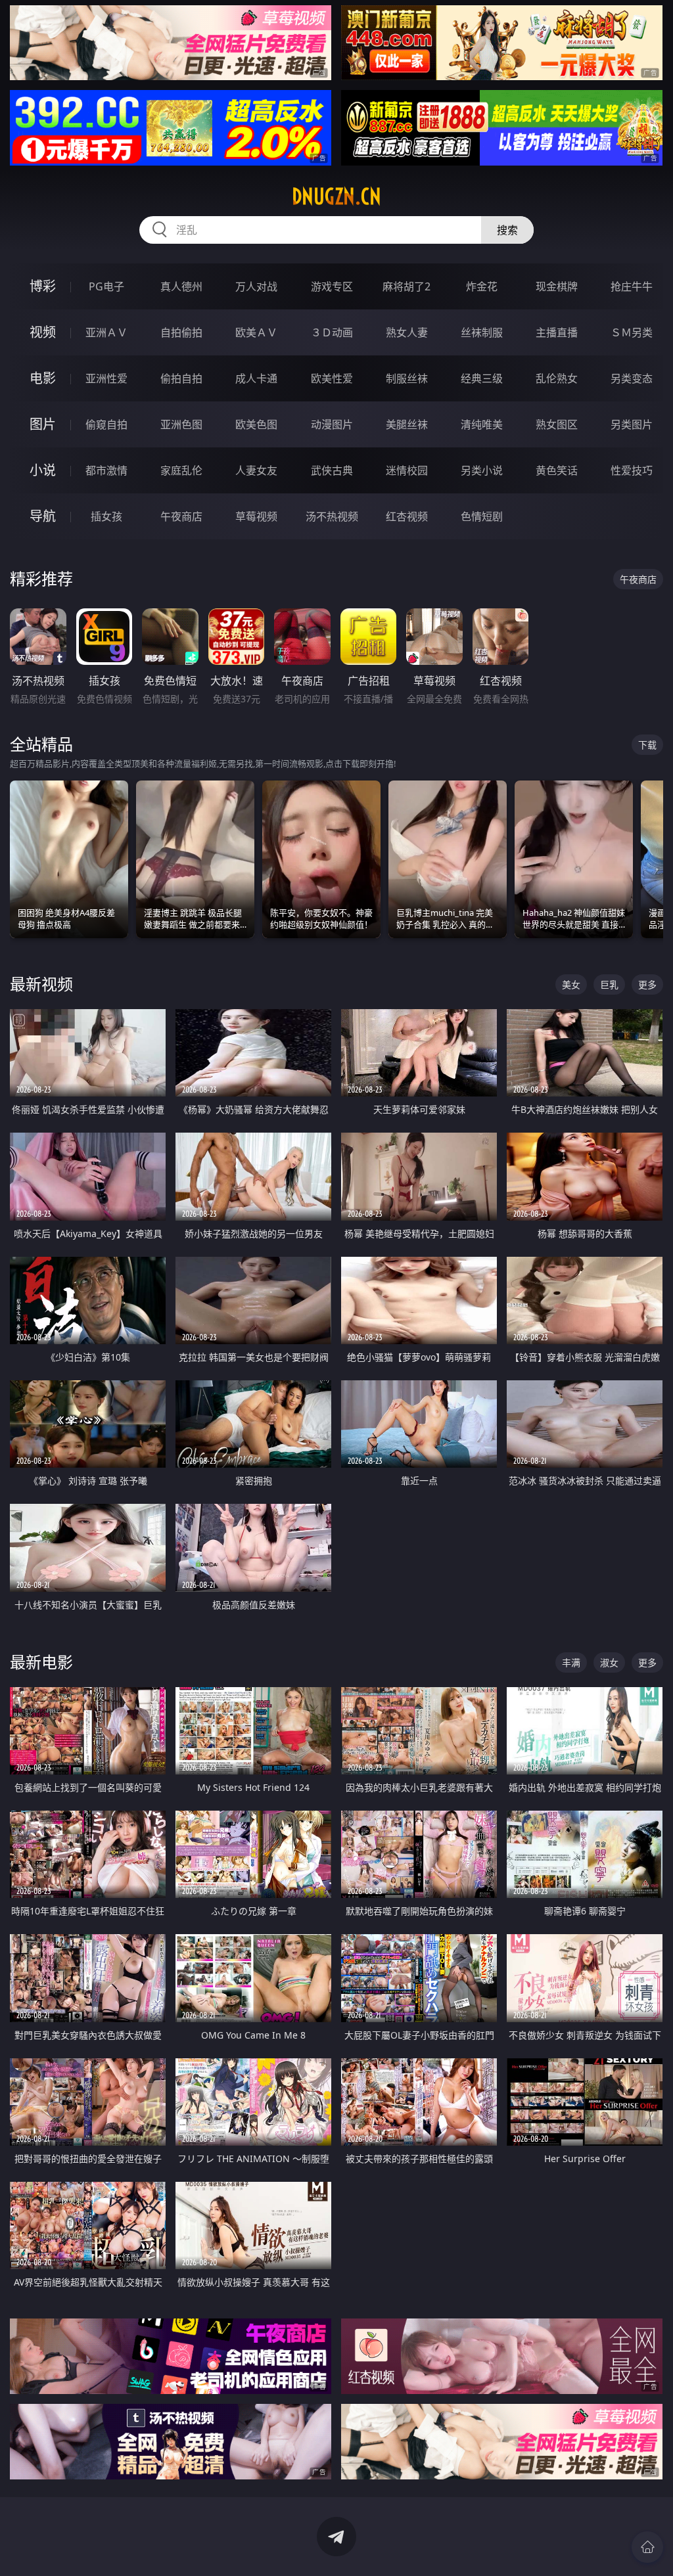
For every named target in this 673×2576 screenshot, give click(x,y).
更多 (647, 984)
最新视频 (41, 984)
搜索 (507, 230)
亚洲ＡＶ (106, 332)
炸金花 (482, 286)
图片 (43, 424)
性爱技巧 (632, 470)
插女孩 (106, 516)
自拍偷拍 (181, 332)
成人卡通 (256, 378)
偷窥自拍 (106, 424)
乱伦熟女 (557, 378)
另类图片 (632, 424)
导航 (43, 516)
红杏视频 (407, 516)
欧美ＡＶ (256, 332)
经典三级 (482, 378)
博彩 (43, 286)
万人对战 (256, 286)
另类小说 (482, 470)
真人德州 (181, 286)
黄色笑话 (557, 470)
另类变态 (632, 378)
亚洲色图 (181, 424)
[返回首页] (647, 2547)
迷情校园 (407, 470)
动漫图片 (332, 424)
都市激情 (106, 470)
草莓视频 (256, 516)
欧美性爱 (332, 378)
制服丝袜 (407, 378)
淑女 (609, 1662)
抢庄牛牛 (632, 286)
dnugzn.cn (336, 196)
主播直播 (557, 332)
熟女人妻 (407, 332)
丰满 (571, 1662)
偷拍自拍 (181, 378)
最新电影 (41, 1662)
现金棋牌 (557, 286)
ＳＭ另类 (632, 332)
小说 (43, 470)
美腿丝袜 (407, 424)
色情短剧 (482, 516)
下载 (647, 745)
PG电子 (106, 286)
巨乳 (609, 984)
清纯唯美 (482, 424)
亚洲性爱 (106, 378)
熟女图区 (557, 424)
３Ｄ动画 (332, 332)
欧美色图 (256, 424)
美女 (571, 984)
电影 (43, 378)
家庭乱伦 (181, 470)
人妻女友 (256, 470)
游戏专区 (332, 286)
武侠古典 (332, 470)
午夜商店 (181, 516)
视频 (43, 332)
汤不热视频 (332, 516)
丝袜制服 (482, 332)
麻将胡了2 (406, 286)
